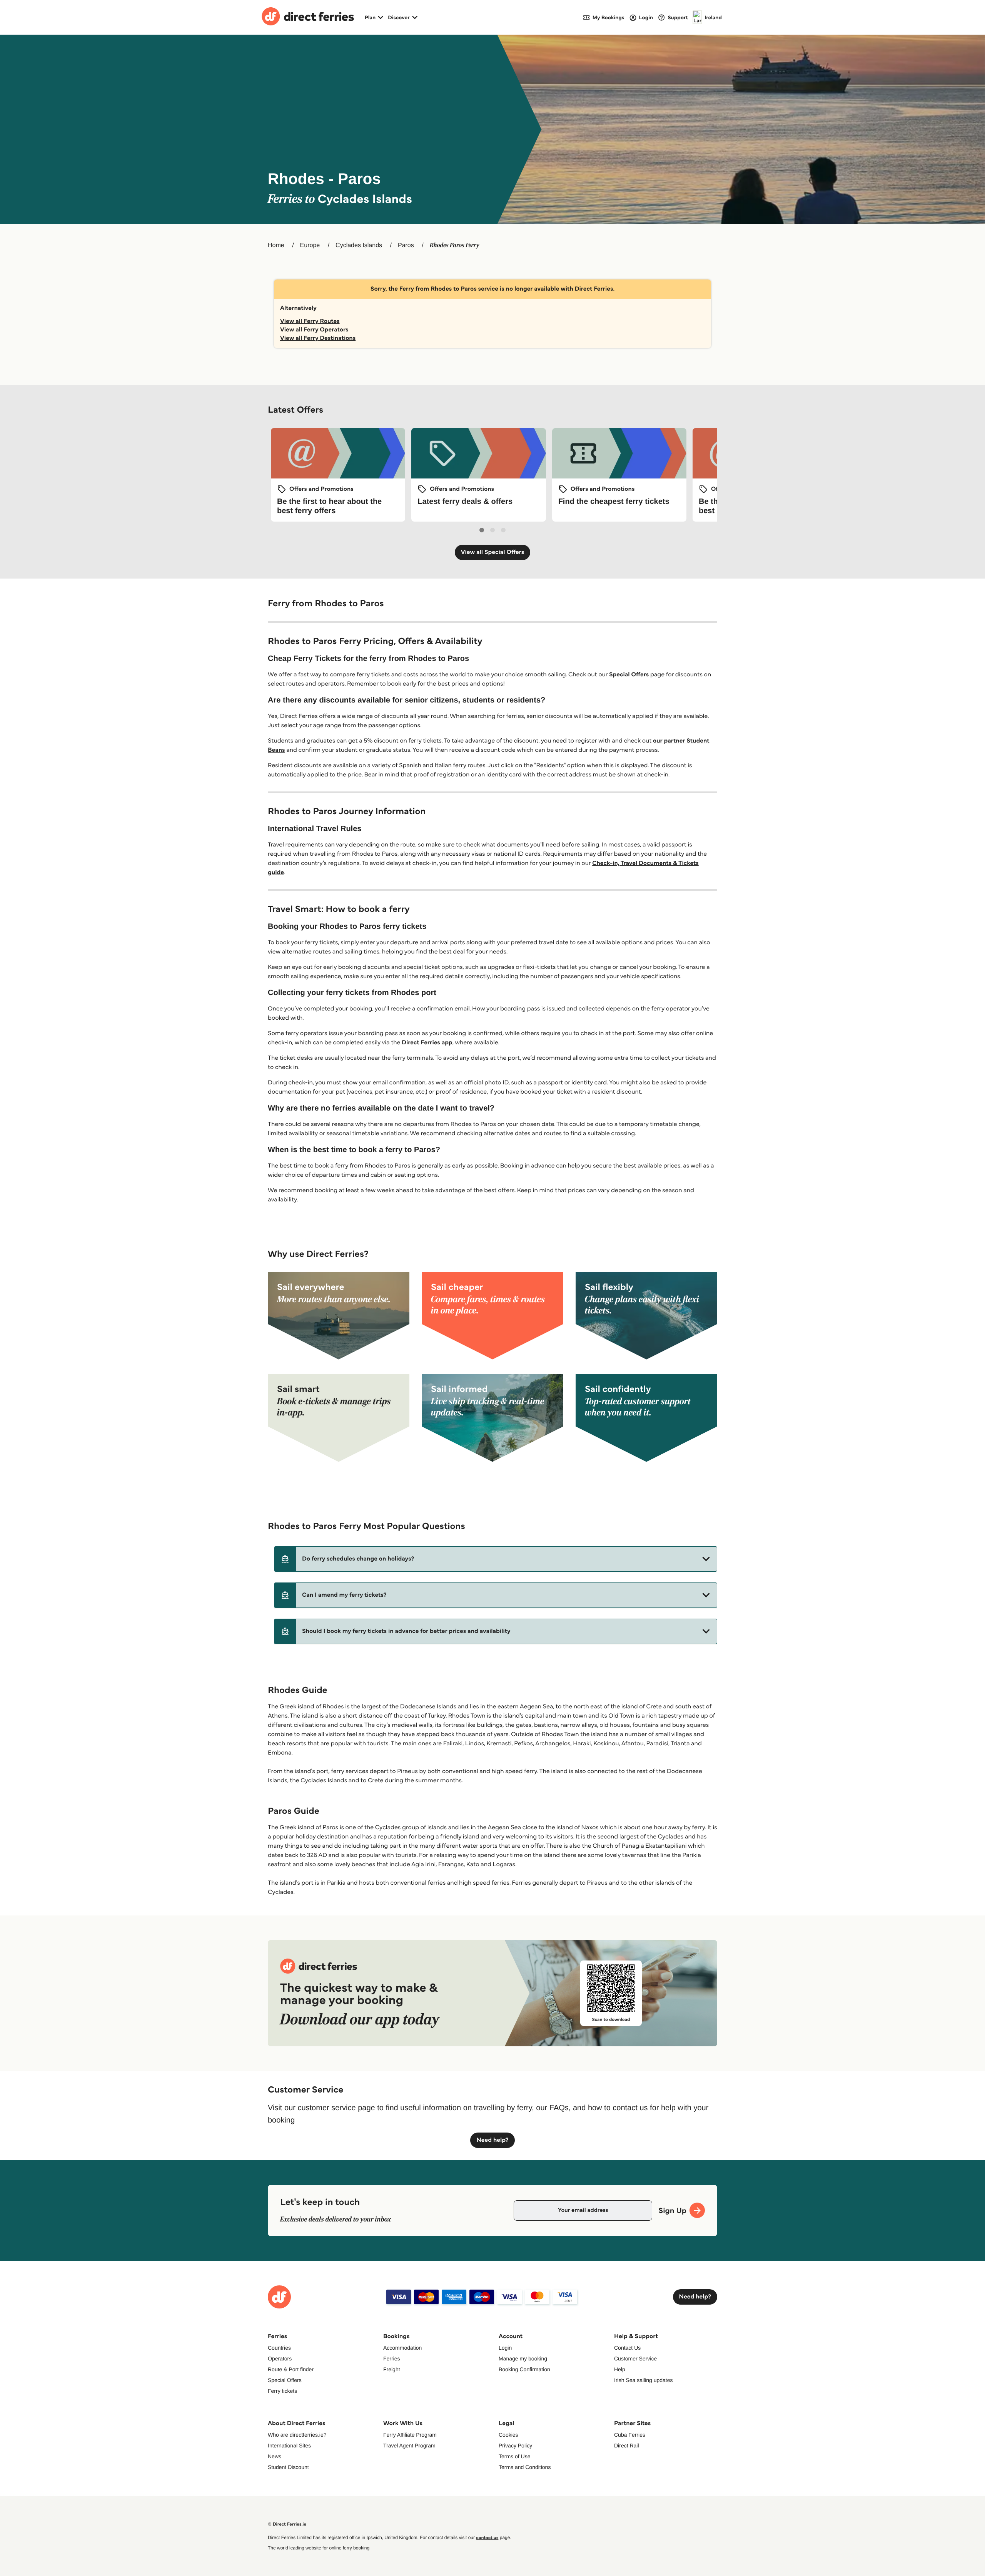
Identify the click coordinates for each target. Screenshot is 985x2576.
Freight (392, 2369)
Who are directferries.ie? (297, 2435)
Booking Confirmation (524, 2369)
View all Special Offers (493, 552)
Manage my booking (523, 2359)
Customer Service (635, 2359)
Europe (310, 245)
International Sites (289, 2446)
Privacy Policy (515, 2446)
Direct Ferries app (427, 1043)
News (275, 2456)
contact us (487, 2538)
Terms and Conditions (525, 2467)
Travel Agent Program (409, 2446)
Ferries (392, 2359)
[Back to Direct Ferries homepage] (308, 17)
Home (276, 245)
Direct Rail (627, 2446)
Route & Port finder (291, 2369)
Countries (279, 2348)
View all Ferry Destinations (318, 338)
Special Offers (629, 675)
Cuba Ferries (630, 2435)
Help (620, 2369)
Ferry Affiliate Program (410, 2435)
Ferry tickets (282, 2391)
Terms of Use (514, 2456)
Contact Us (627, 2348)
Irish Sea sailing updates (644, 2380)
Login (505, 2348)
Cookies (508, 2435)
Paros (406, 245)
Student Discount (288, 2467)
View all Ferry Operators (314, 330)
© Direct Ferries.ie (287, 2524)
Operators (280, 2359)
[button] (496, 1559)
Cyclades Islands (359, 245)
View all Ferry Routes (310, 321)
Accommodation (402, 2348)
